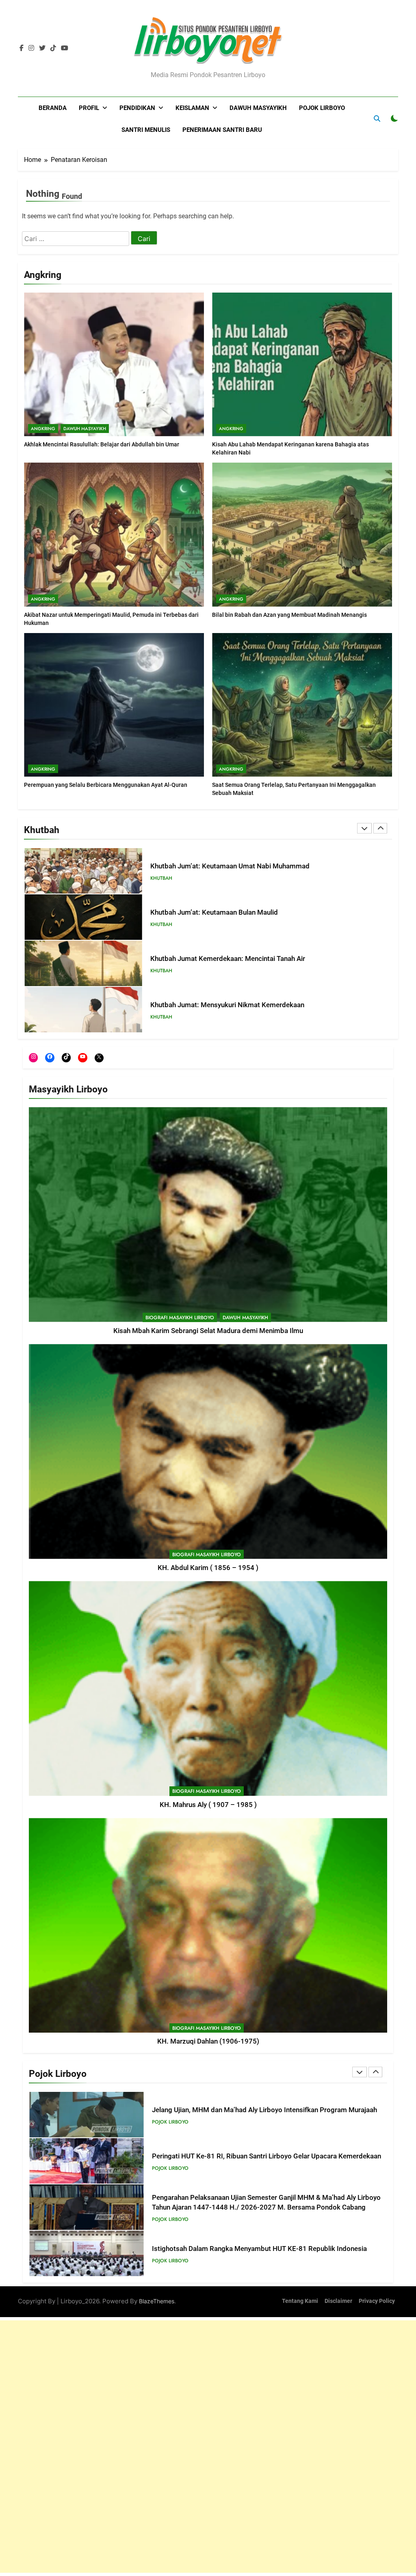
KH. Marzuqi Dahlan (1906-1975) (208, 2041)
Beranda (53, 108)
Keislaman (192, 108)
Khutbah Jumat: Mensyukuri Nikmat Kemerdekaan (227, 1005)
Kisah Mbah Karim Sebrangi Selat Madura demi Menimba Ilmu (208, 1331)
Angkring (43, 429)
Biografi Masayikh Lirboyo (180, 1318)
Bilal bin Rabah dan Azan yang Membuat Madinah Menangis (289, 615)
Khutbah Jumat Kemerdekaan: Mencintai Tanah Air (228, 959)
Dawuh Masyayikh (258, 108)
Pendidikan (137, 108)
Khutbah (161, 878)
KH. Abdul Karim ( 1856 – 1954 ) (208, 1568)
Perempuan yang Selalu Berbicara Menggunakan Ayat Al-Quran (106, 785)
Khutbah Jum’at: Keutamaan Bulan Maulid (214, 912)
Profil (89, 108)
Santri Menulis (146, 130)
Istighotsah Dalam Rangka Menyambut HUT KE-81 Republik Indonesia (259, 2249)
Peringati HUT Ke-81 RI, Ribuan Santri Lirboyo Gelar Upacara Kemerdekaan (266, 2156)
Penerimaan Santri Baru (222, 130)
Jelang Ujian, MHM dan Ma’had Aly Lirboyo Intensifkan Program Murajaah (264, 2110)
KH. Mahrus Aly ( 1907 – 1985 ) (208, 1805)
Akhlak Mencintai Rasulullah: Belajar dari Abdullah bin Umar (102, 444)
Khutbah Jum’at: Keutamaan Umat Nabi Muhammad (230, 866)
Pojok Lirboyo (322, 108)
